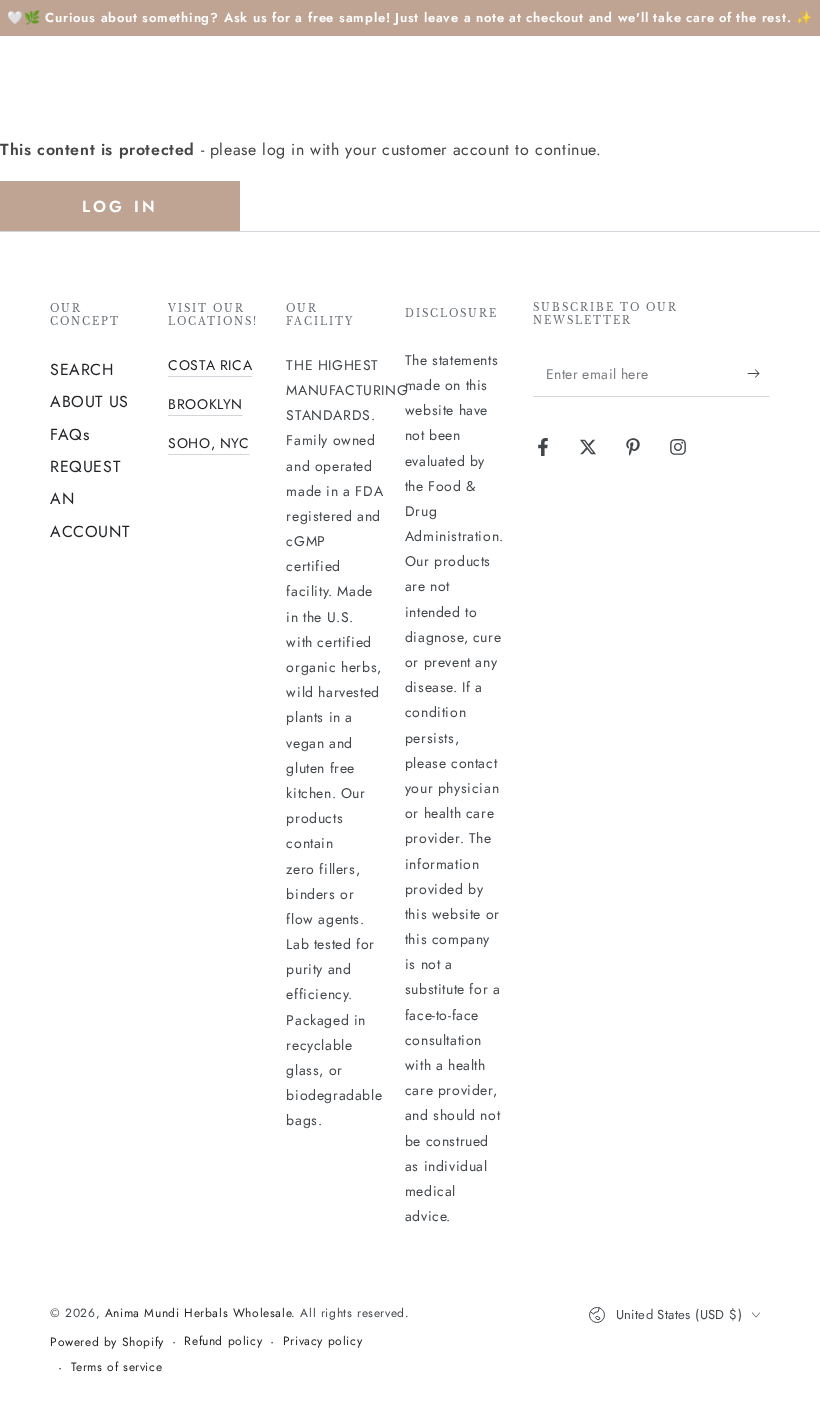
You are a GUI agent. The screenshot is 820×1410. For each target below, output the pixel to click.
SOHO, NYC (208, 443)
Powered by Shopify (107, 1342)
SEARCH (82, 369)
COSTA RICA (210, 365)
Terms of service (117, 1367)
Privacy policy (322, 1341)
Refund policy (223, 1341)
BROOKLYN (205, 404)
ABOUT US (89, 401)
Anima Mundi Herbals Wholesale (198, 1313)
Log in (120, 206)
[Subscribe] (758, 374)
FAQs (69, 434)
